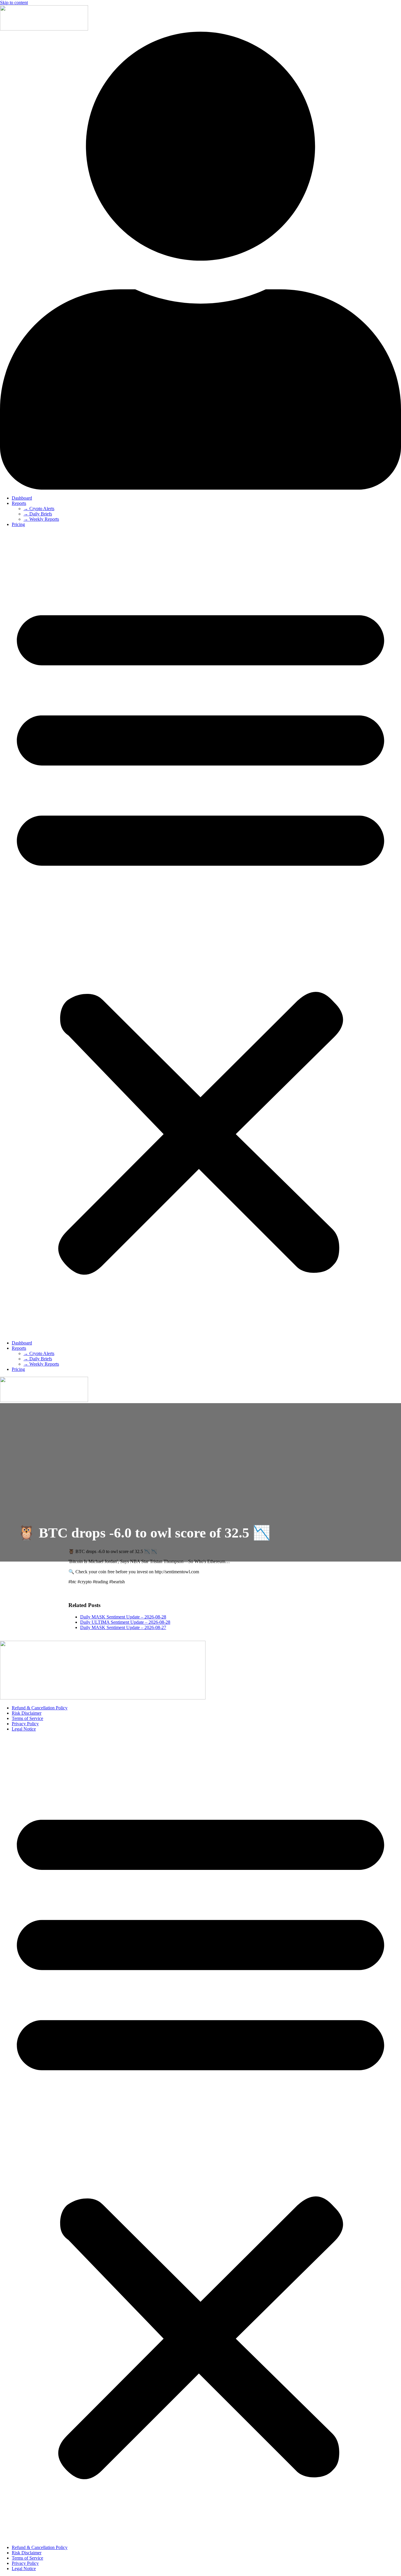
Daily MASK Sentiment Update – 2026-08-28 (123, 1617)
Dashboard (22, 498)
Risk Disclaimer (27, 1713)
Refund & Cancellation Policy (40, 1708)
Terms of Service (27, 1718)
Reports (19, 503)
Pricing (18, 524)
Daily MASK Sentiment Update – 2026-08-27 (123, 1627)
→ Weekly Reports (41, 519)
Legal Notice (24, 1729)
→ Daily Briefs (38, 514)
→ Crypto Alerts (39, 509)
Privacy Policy (25, 1724)
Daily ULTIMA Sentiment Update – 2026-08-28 (125, 1622)
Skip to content (14, 2)
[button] (201, 934)
